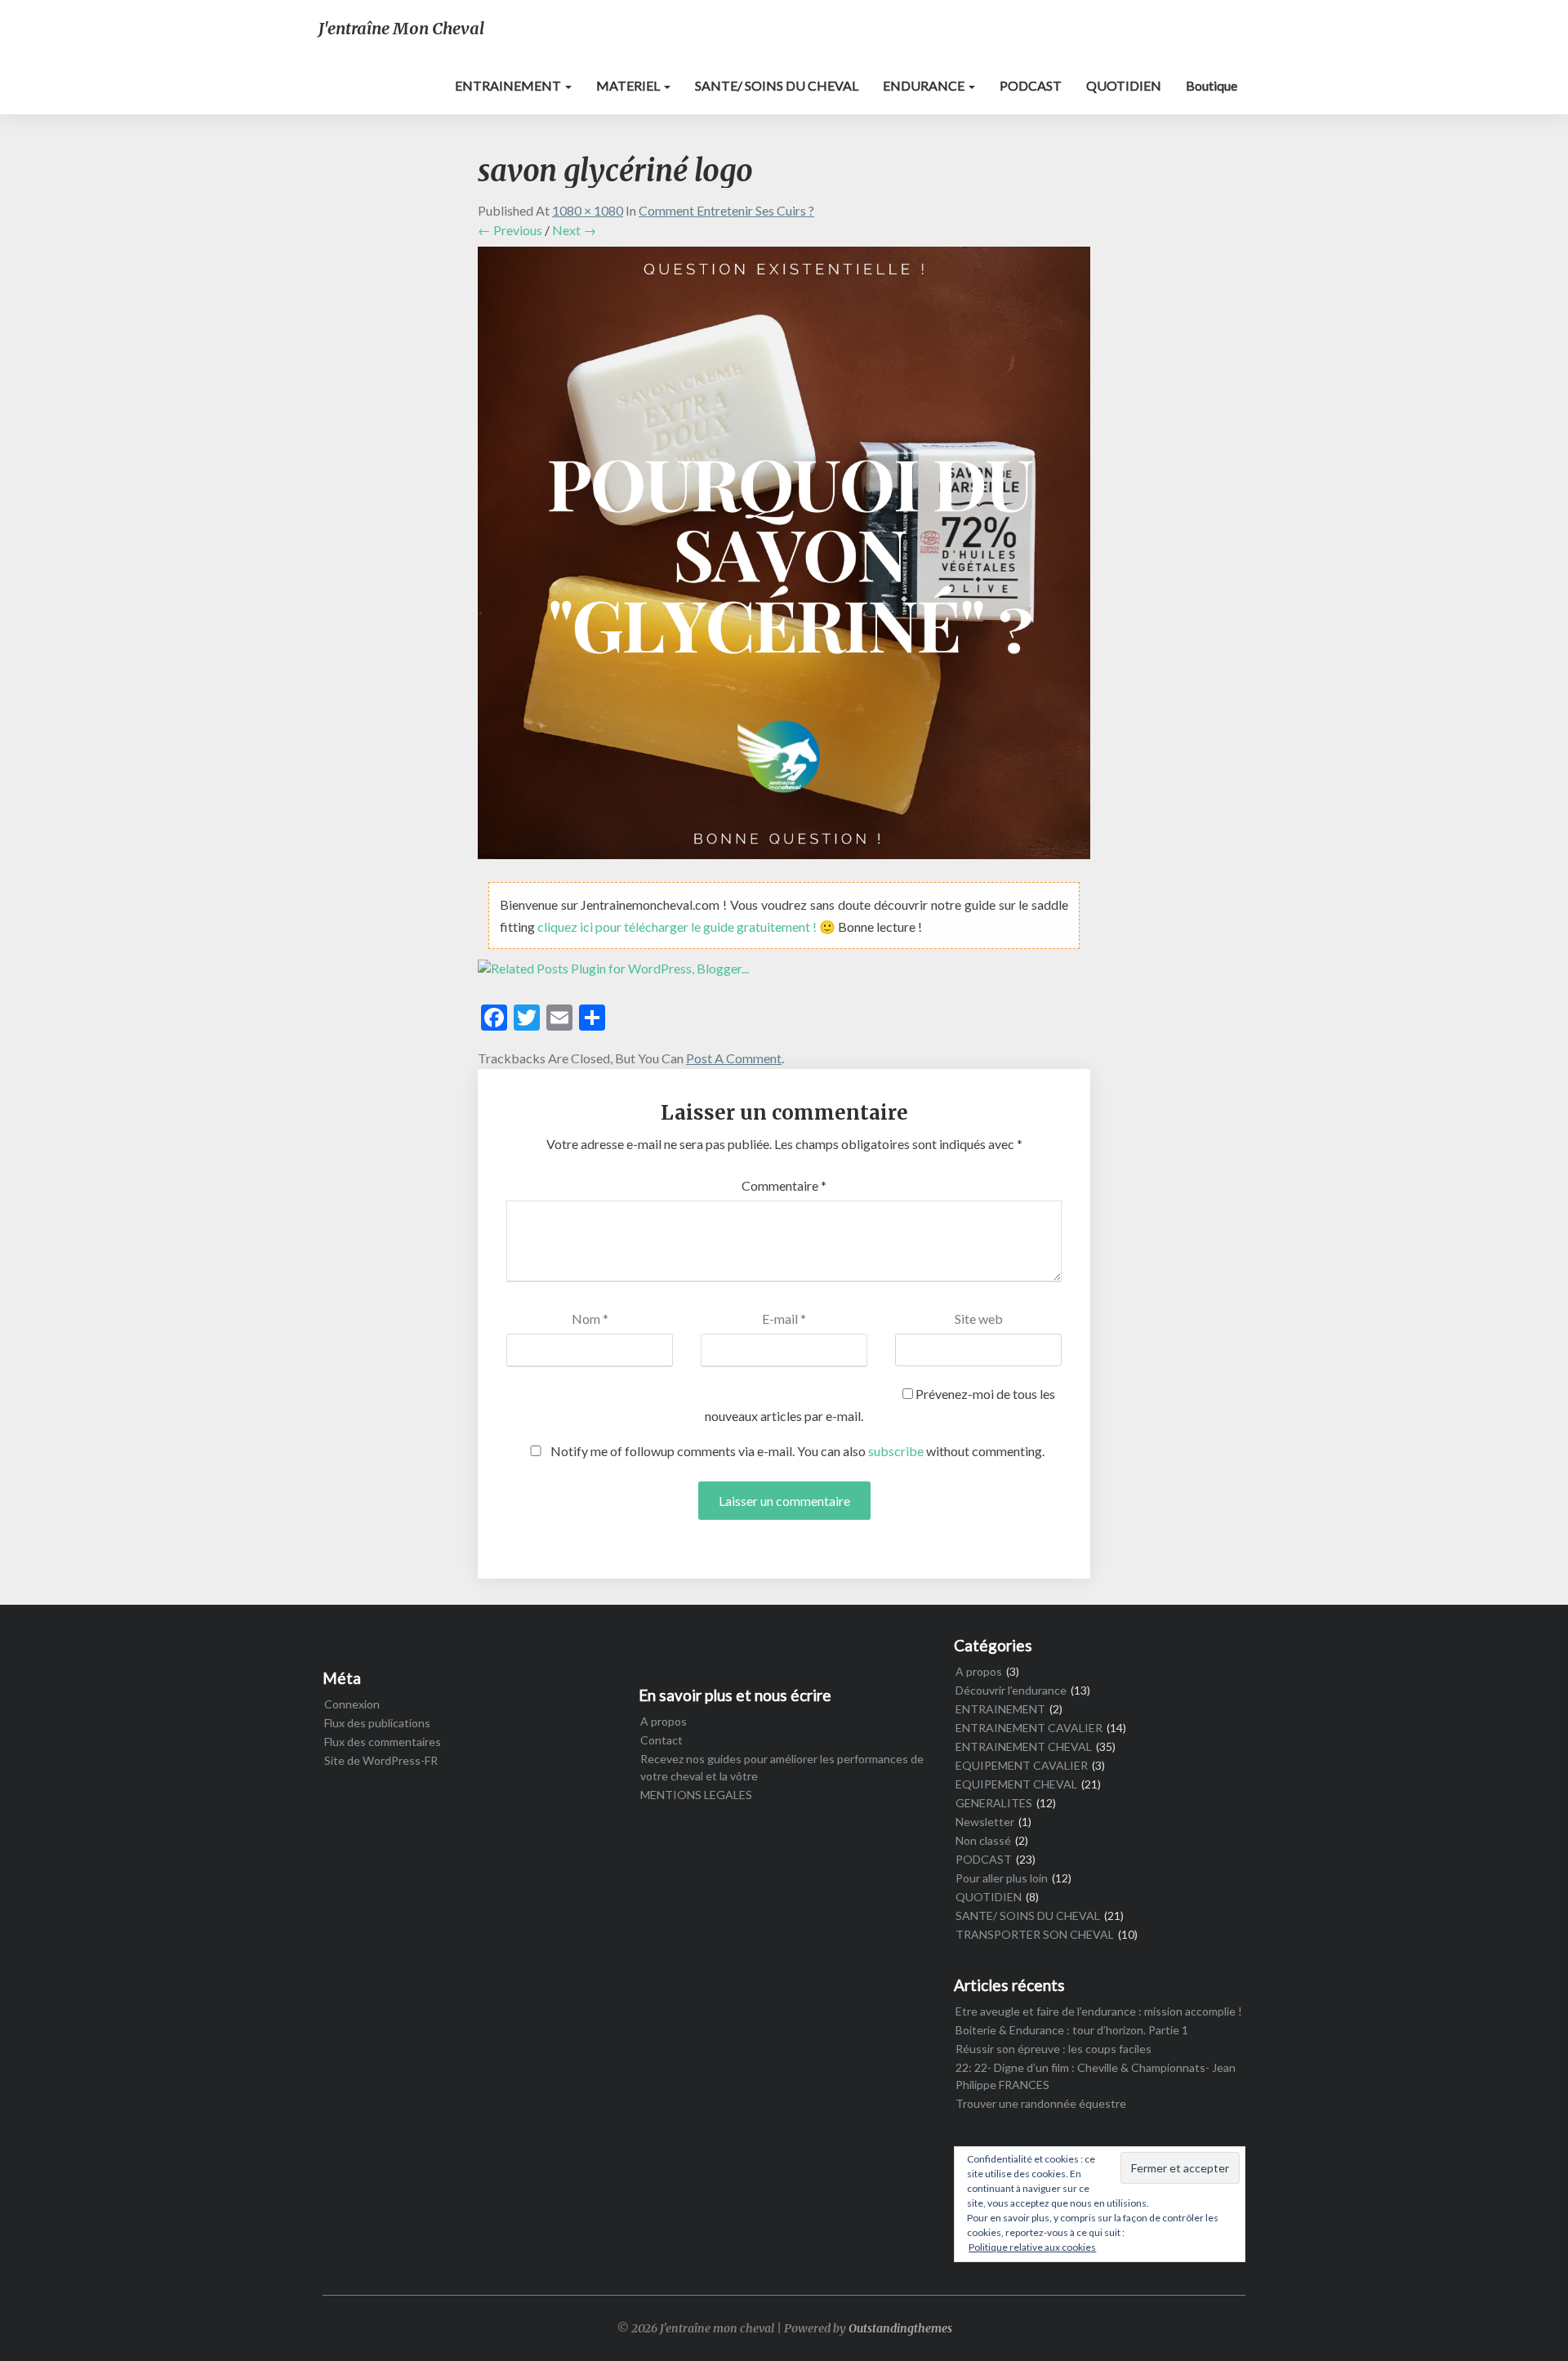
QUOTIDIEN (1124, 85)
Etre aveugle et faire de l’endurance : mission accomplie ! (1099, 2011)
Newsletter (985, 1822)
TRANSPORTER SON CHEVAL (1035, 1934)
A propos (664, 1721)
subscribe (896, 1451)
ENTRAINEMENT (509, 85)
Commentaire (784, 1185)
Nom (590, 1319)
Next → (574, 230)
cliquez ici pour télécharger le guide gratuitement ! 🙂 (688, 927)
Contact (661, 1740)
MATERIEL (629, 85)
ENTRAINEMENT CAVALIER (1029, 1728)
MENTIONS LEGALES (696, 1795)
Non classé (983, 1840)
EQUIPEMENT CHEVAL (1016, 1784)
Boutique (1212, 85)
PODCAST (1031, 85)
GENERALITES (994, 1803)
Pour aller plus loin (1002, 1878)
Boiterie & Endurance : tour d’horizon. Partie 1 (1072, 2030)
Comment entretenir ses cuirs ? (726, 210)
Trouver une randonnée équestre (1041, 2103)
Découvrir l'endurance (1011, 1690)
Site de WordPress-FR (381, 1760)
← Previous (510, 230)
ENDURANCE (925, 85)
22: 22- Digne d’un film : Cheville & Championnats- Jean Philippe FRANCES (1096, 2076)
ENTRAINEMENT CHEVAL (1024, 1746)
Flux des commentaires (383, 1742)
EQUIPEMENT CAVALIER (1022, 1765)
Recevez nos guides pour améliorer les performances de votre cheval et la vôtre (782, 1767)
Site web (979, 1319)
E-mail (784, 1319)
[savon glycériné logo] (784, 557)
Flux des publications (377, 1723)
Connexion (352, 1704)
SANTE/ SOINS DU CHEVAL (777, 85)
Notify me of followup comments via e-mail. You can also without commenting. (796, 1451)
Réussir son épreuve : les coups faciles (1053, 2049)
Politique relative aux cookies (1032, 2247)
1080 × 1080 (588, 210)
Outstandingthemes (900, 2328)
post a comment (734, 1058)
